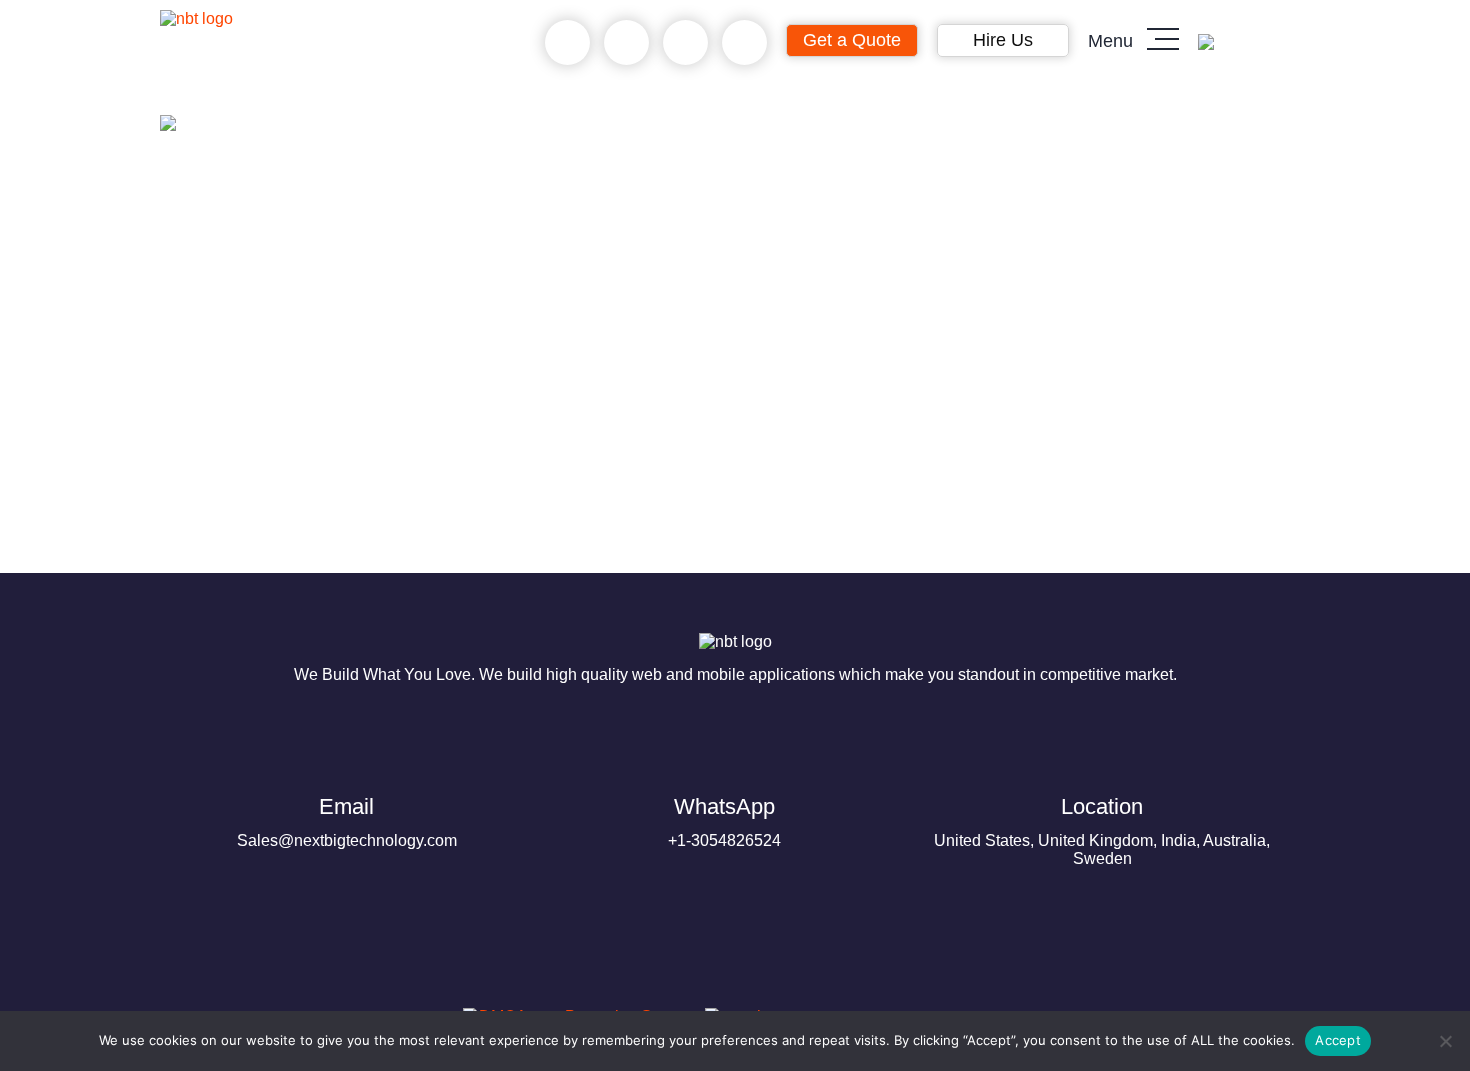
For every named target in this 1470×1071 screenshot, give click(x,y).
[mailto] (744, 43)
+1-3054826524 (724, 821)
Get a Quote (852, 40)
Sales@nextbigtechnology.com (347, 821)
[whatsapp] (626, 43)
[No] (1445, 1041)
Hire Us (1003, 40)
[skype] (685, 43)
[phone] (567, 43)
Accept (1338, 1040)
